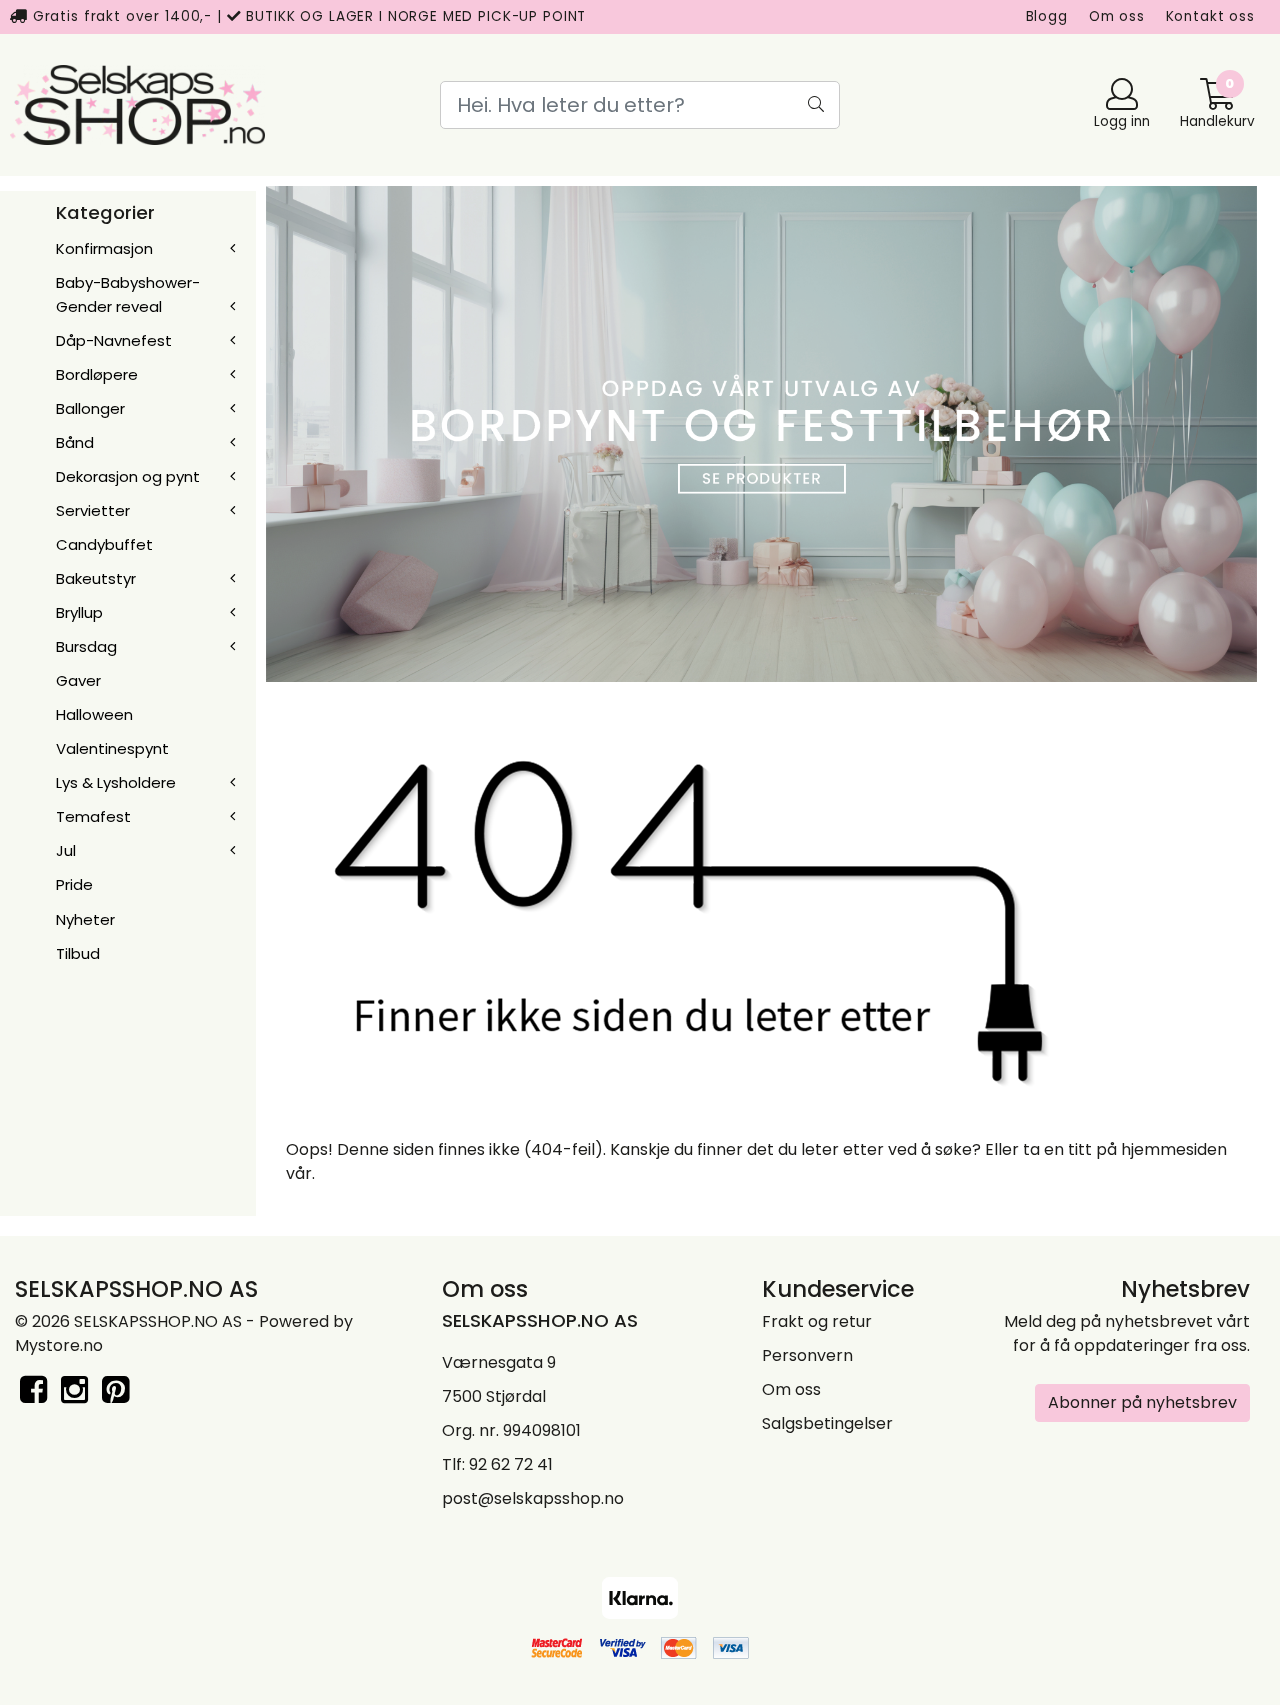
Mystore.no (59, 1345)
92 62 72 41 (511, 1464)
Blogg (1047, 16)
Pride (74, 884)
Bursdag (86, 646)
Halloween (94, 714)
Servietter (93, 510)
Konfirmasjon (104, 248)
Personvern (807, 1355)
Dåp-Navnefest (114, 340)
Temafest (93, 816)
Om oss (1117, 16)
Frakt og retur (817, 1321)
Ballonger (90, 408)
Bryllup (79, 612)
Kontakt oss (1210, 16)
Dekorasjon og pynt (128, 476)
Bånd (75, 442)
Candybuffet (104, 544)
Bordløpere (97, 374)
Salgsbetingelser (827, 1423)
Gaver (78, 680)
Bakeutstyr (96, 578)
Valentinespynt (112, 748)
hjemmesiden (1174, 1149)
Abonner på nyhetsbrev (1142, 1402)
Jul (66, 850)
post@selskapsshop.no (533, 1498)
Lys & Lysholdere (116, 782)
